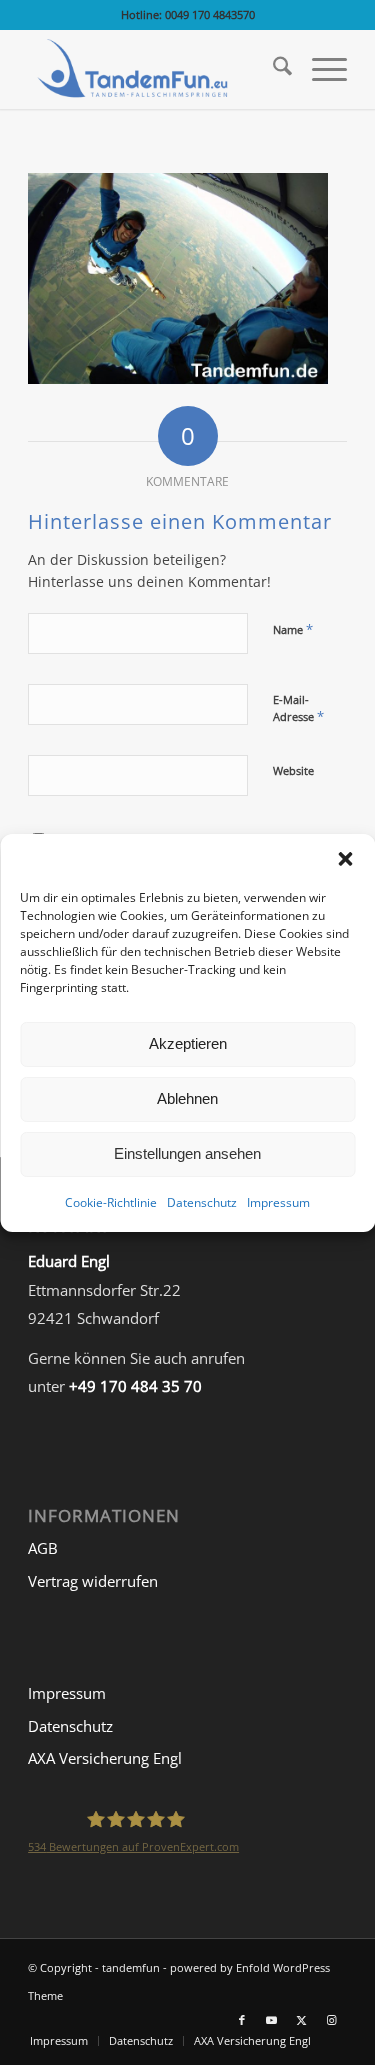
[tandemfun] (155, 69)
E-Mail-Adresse (298, 709)
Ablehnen (187, 1098)
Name (293, 629)
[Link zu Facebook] (242, 2020)
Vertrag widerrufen (93, 1581)
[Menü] (319, 69)
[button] (345, 858)
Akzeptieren (188, 1043)
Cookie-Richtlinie (111, 1201)
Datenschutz (202, 1201)
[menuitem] (272, 69)
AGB (43, 1548)
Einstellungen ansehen (187, 1153)
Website (293, 770)
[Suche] (272, 69)
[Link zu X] (302, 2020)
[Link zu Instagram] (332, 2020)
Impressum (278, 1201)
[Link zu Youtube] (272, 2020)
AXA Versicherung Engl (105, 1758)
